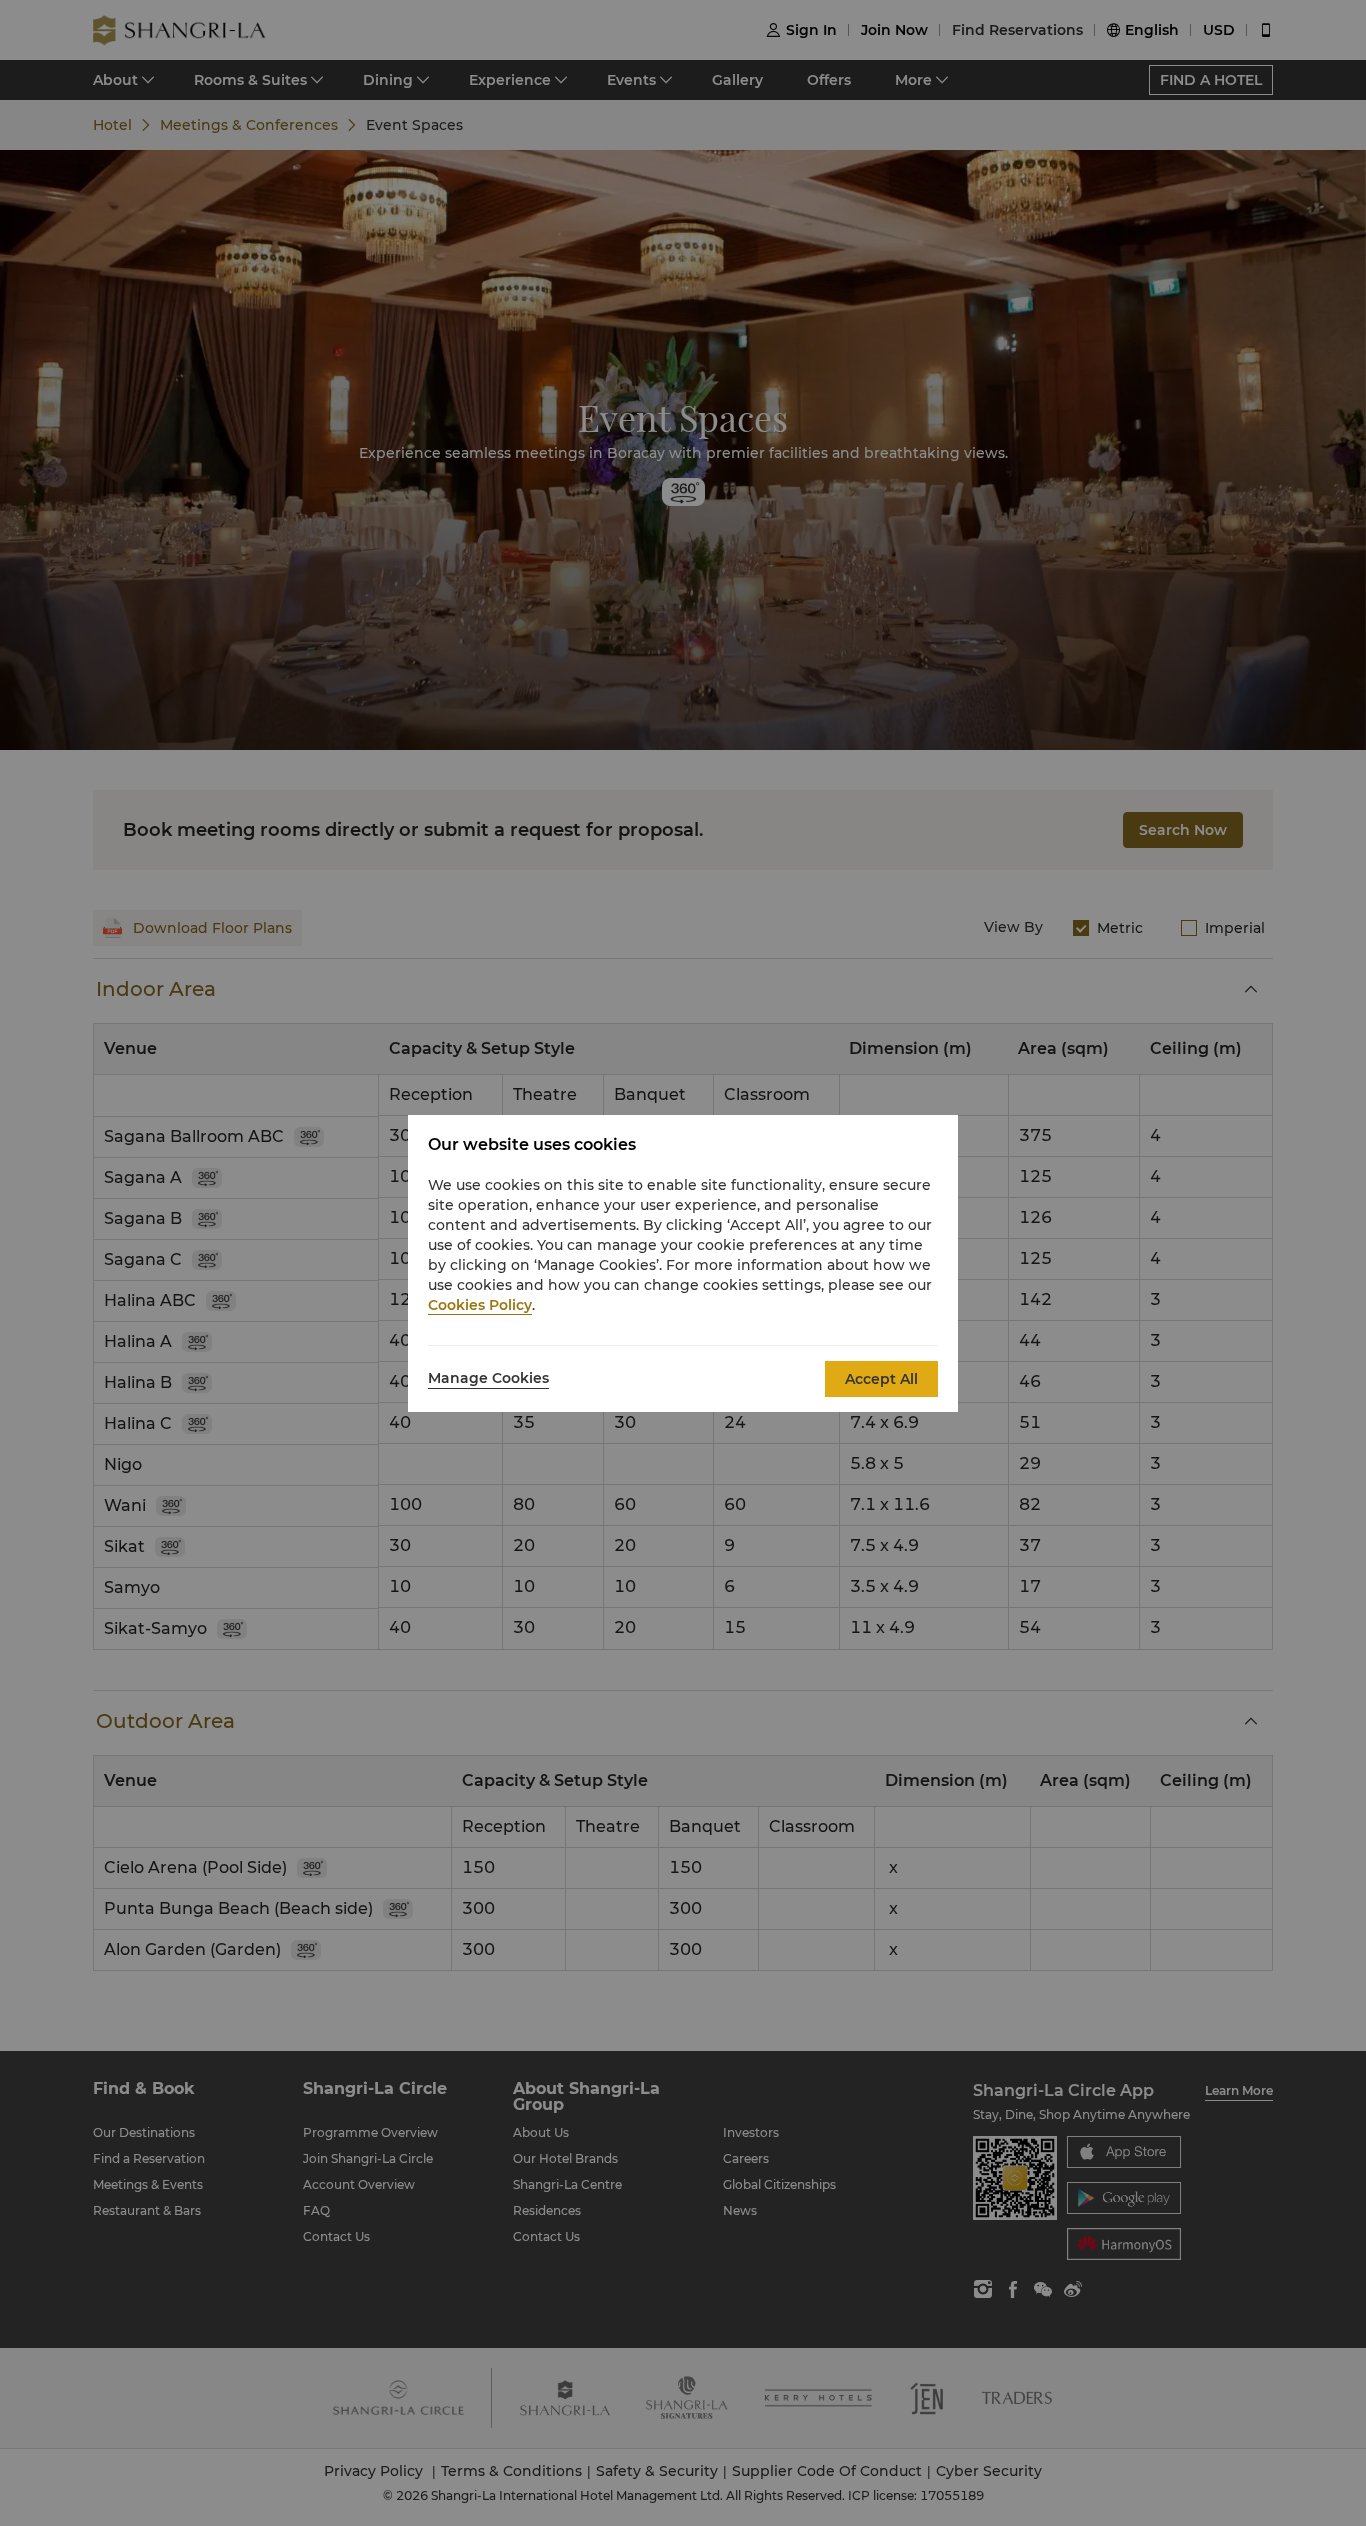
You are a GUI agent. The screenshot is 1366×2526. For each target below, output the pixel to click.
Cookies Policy (480, 1305)
